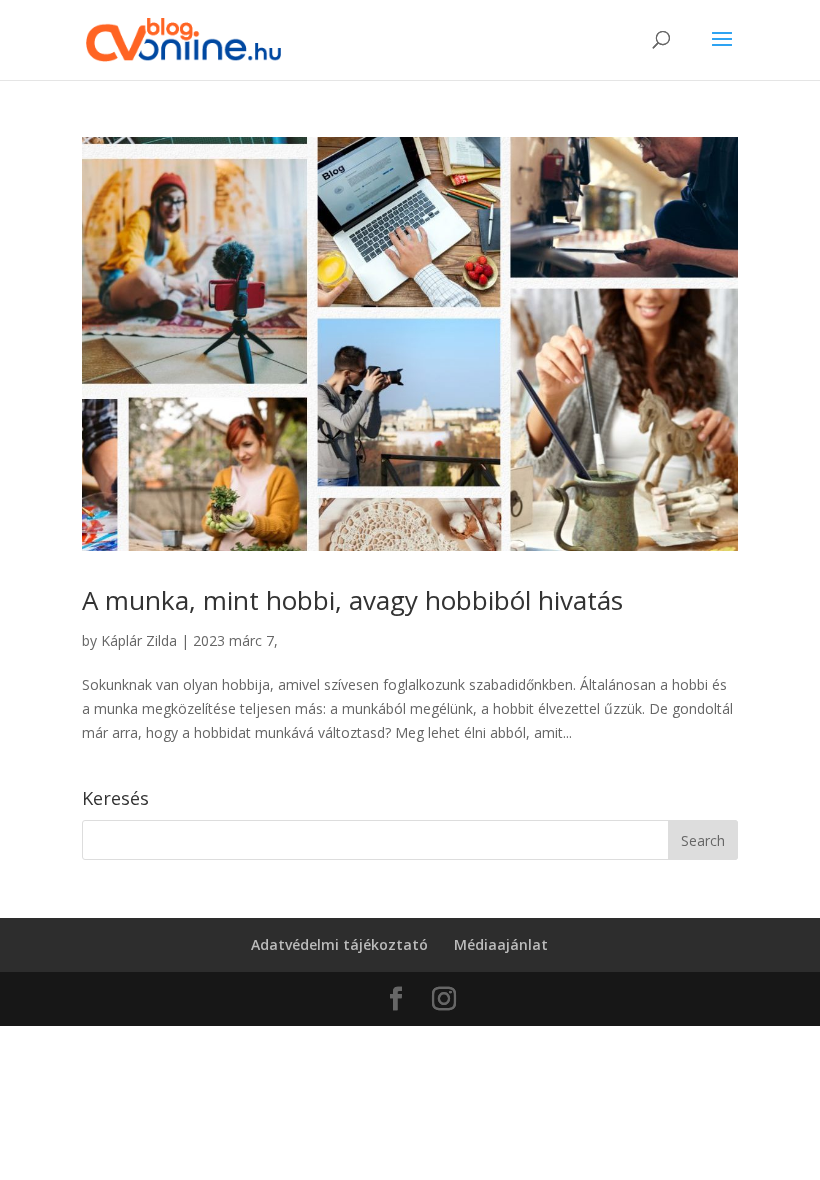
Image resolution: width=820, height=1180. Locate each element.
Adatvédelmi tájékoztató (339, 944)
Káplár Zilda (139, 640)
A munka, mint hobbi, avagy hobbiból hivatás (352, 600)
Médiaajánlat (501, 944)
